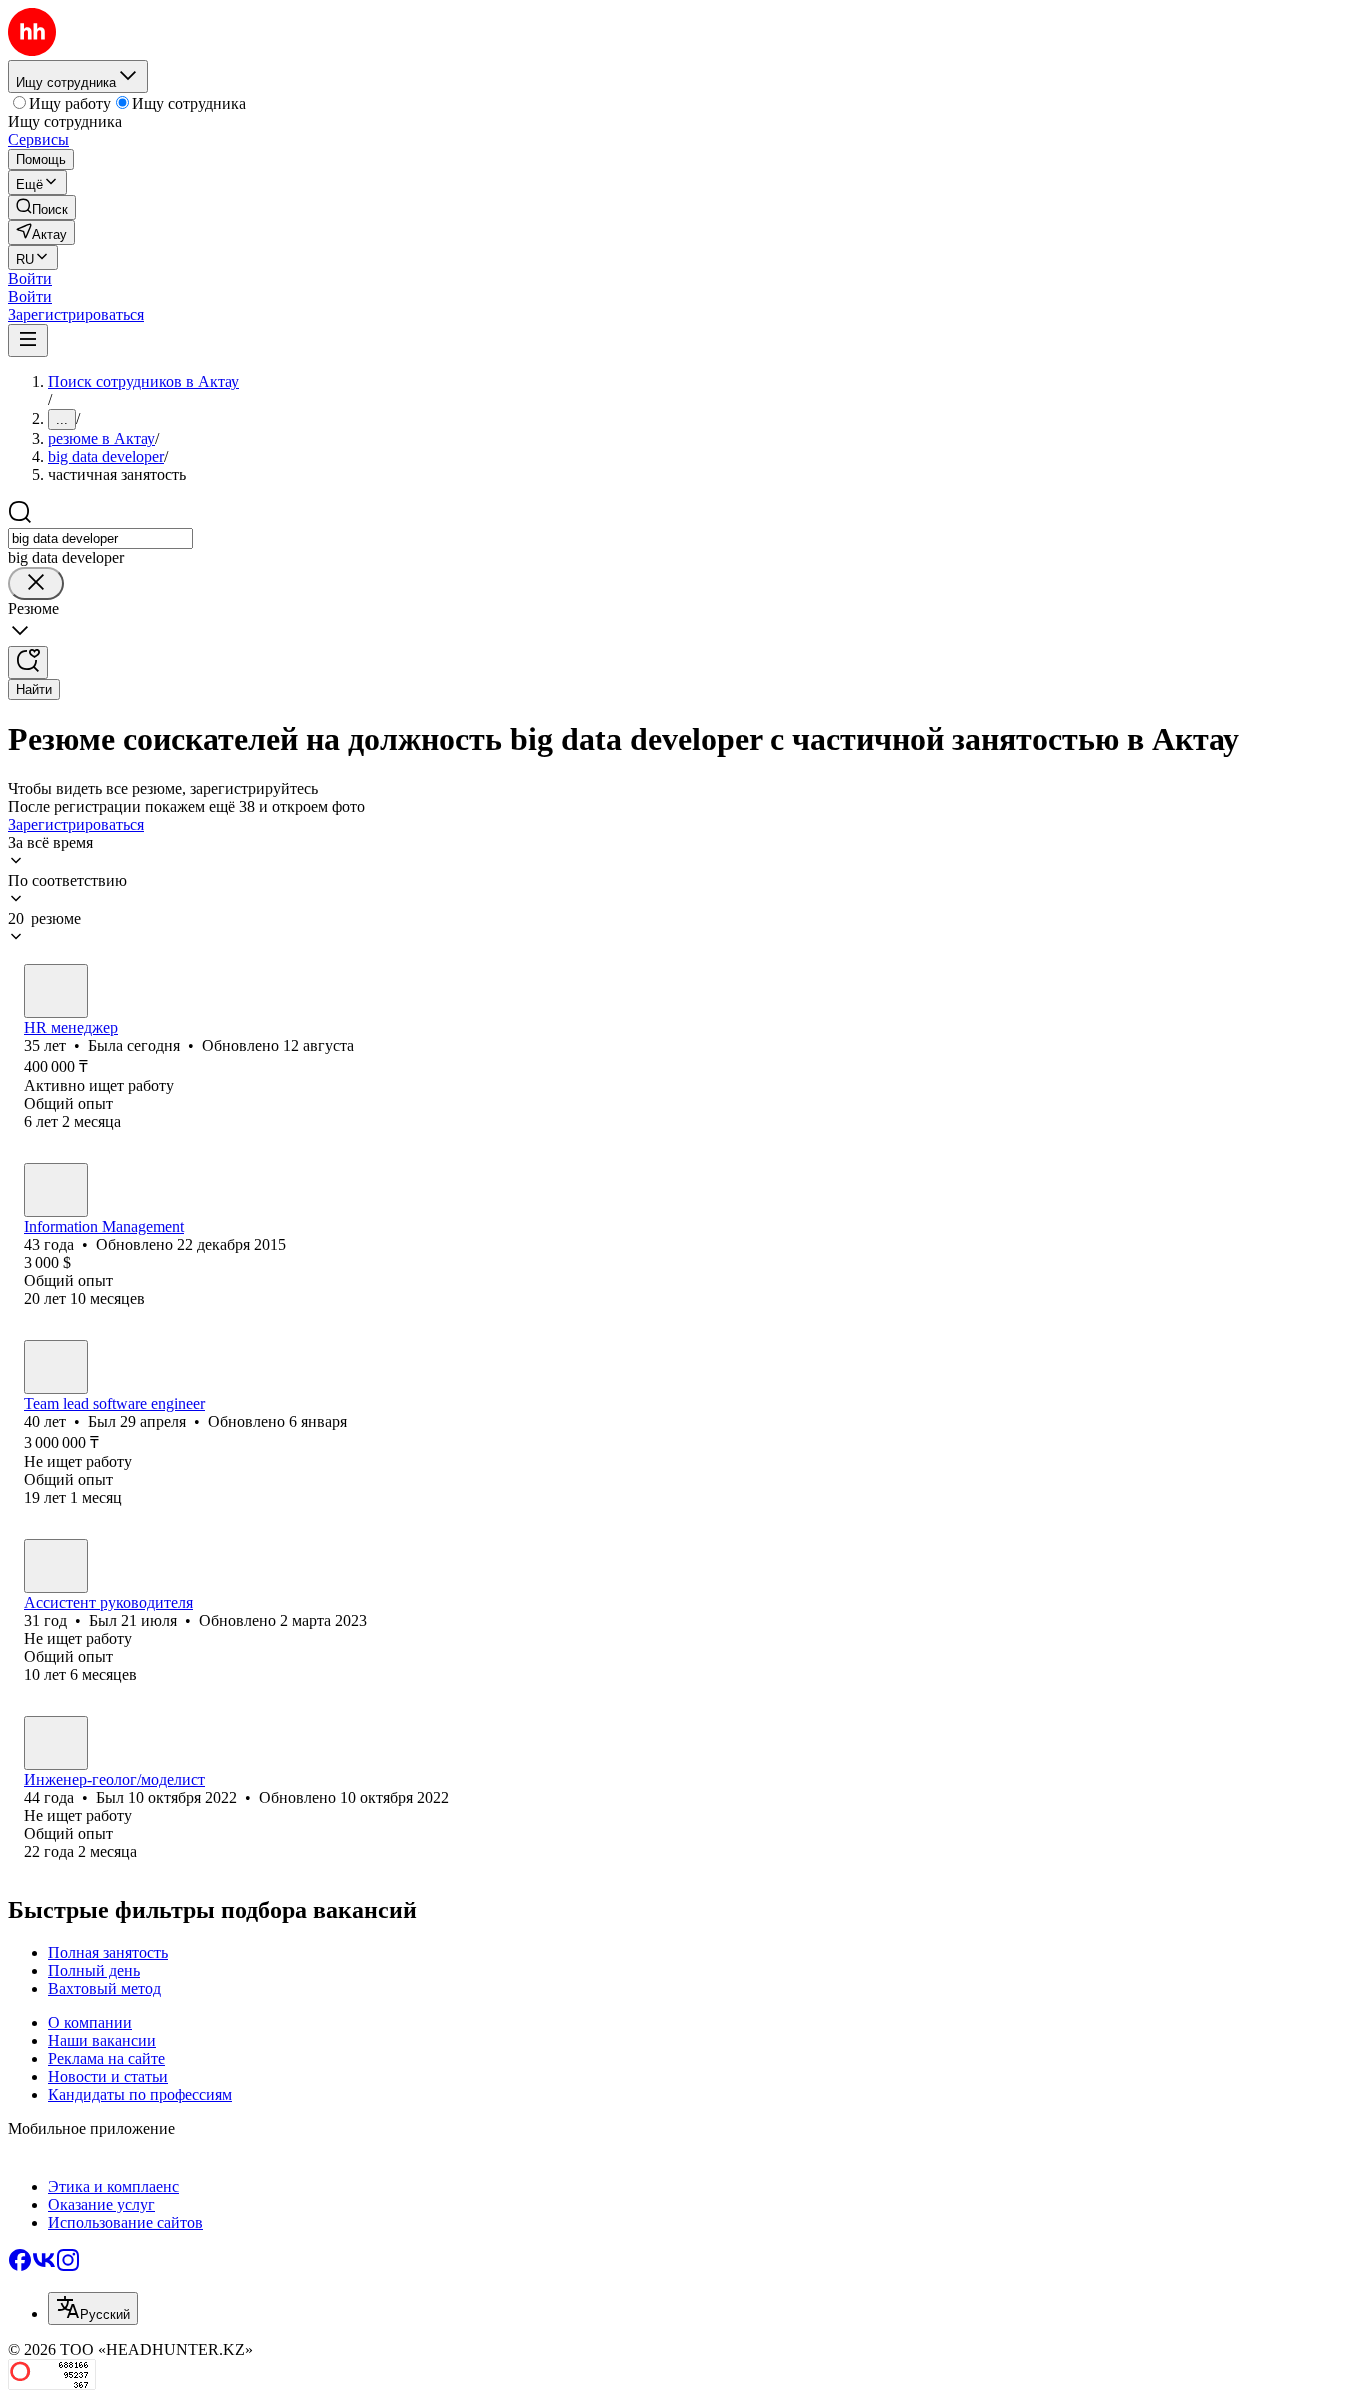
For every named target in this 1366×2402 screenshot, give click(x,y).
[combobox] (100, 538)
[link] (42, 207)
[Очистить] (36, 583)
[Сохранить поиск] (28, 662)
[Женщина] (56, 991)
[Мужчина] (56, 1190)
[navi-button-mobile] (28, 340)
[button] (30, 278)
